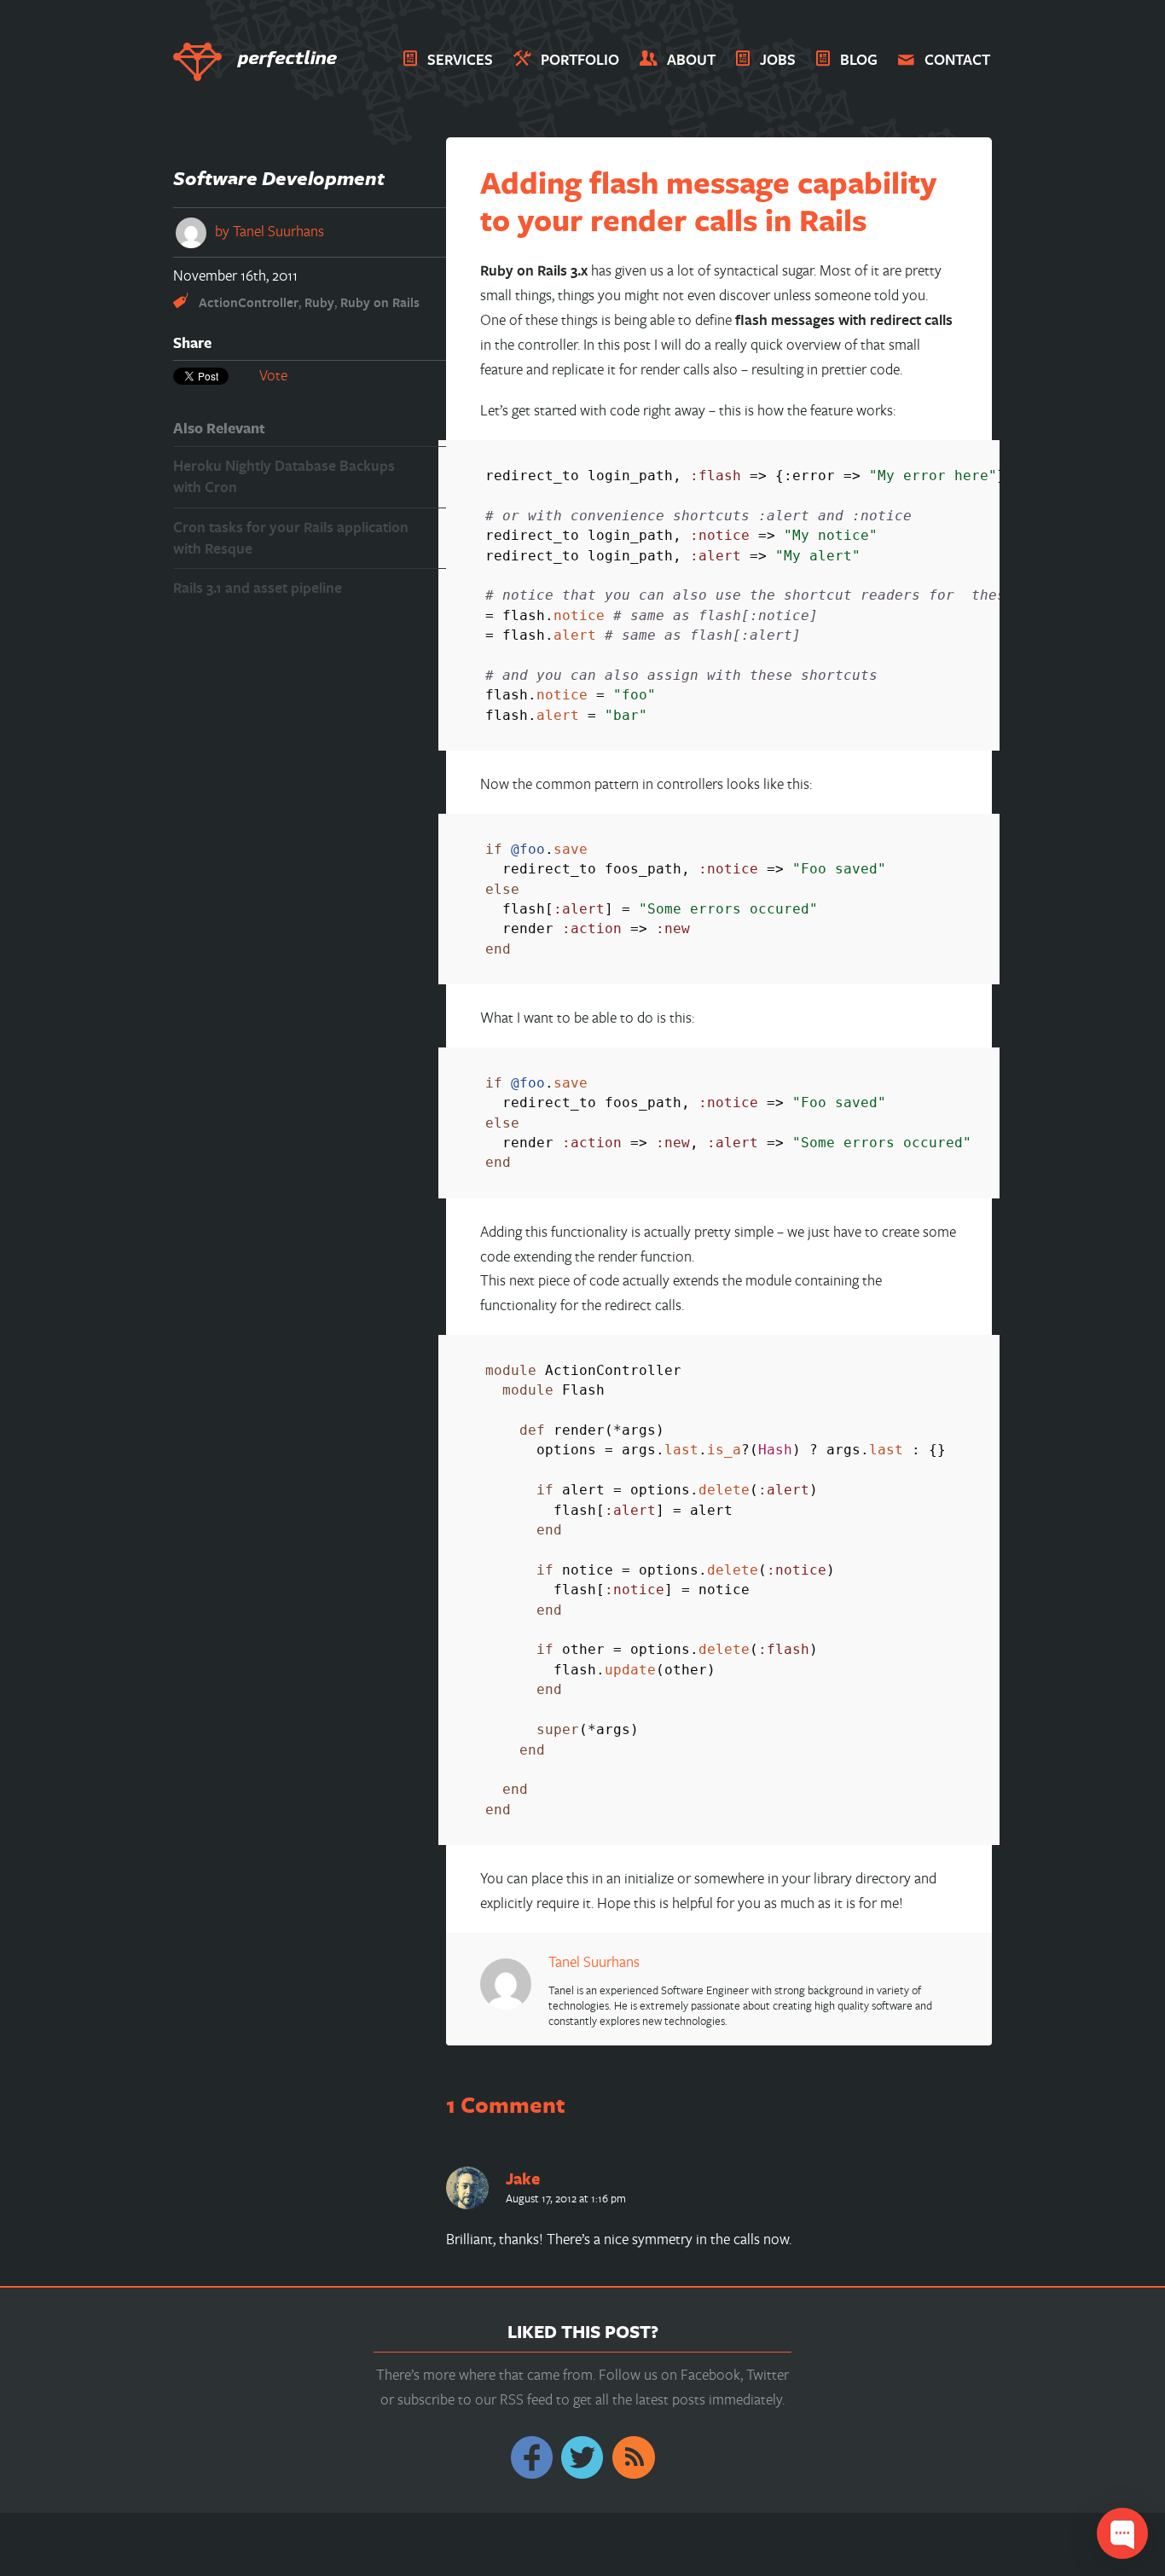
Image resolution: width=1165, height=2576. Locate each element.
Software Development (279, 178)
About (691, 59)
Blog (859, 59)
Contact (957, 59)
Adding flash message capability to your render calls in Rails (708, 201)
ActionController (249, 302)
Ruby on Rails (380, 302)
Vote (273, 375)
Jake (523, 2179)
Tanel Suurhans (278, 231)
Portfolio (580, 59)
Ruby (319, 302)
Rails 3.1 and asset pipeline (258, 587)
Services (460, 59)
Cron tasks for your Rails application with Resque (291, 537)
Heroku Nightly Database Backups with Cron (284, 476)
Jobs (778, 59)
